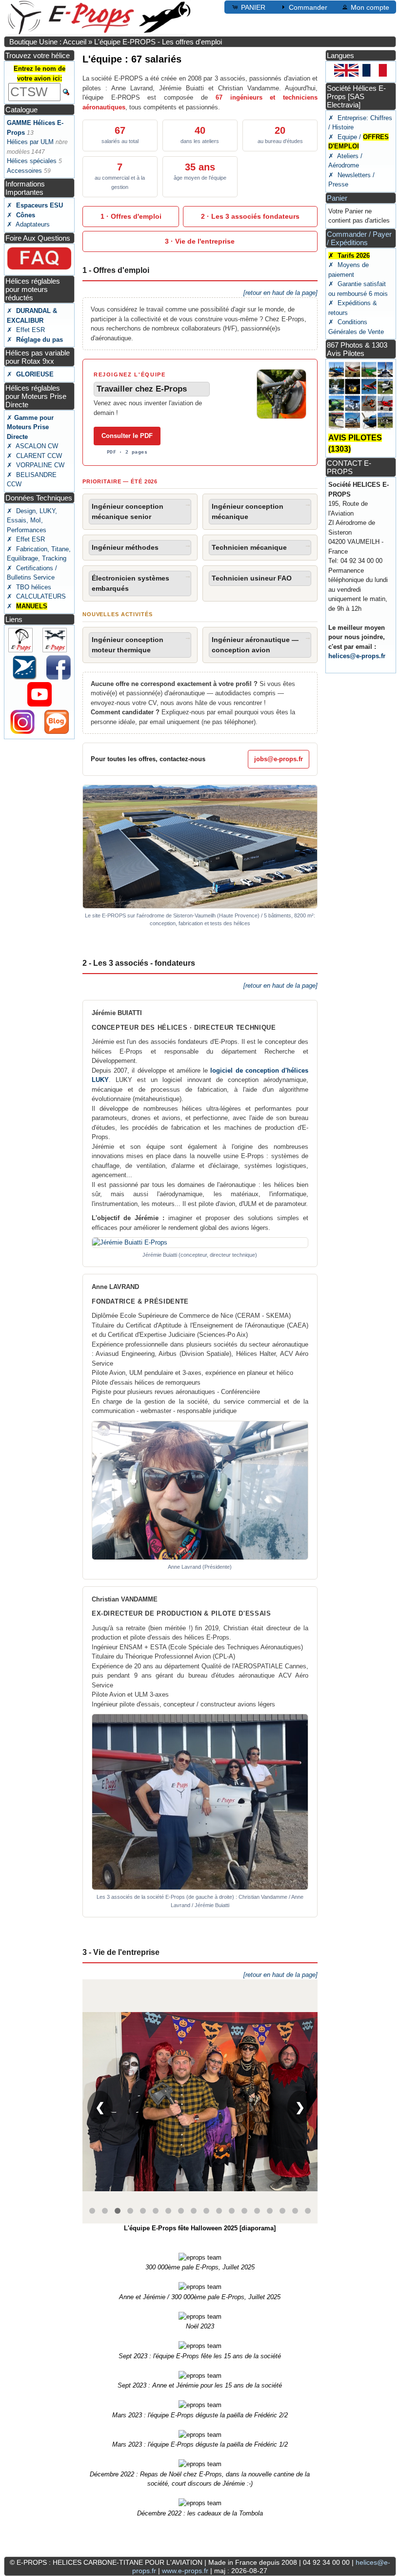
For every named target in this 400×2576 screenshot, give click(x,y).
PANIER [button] (253, 7)
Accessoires (24, 171)
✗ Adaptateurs (28, 224)
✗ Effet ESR (26, 330)
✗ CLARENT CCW (34, 456)
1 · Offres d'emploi (131, 216)
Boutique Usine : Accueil (48, 42)
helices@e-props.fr (357, 656)
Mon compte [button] (370, 7)
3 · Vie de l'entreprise (200, 241)
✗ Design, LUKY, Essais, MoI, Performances (32, 520)
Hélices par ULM (30, 142)
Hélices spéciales (32, 161)
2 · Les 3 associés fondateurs (250, 216)
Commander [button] (308, 7)
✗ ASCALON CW (32, 446)
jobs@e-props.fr (279, 759)
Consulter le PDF (127, 436)
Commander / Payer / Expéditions (359, 238)
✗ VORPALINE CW (36, 465)
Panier (337, 198)
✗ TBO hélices (29, 587)
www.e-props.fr (185, 2571)
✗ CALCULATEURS (36, 596)
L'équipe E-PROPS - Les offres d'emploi (158, 42)
